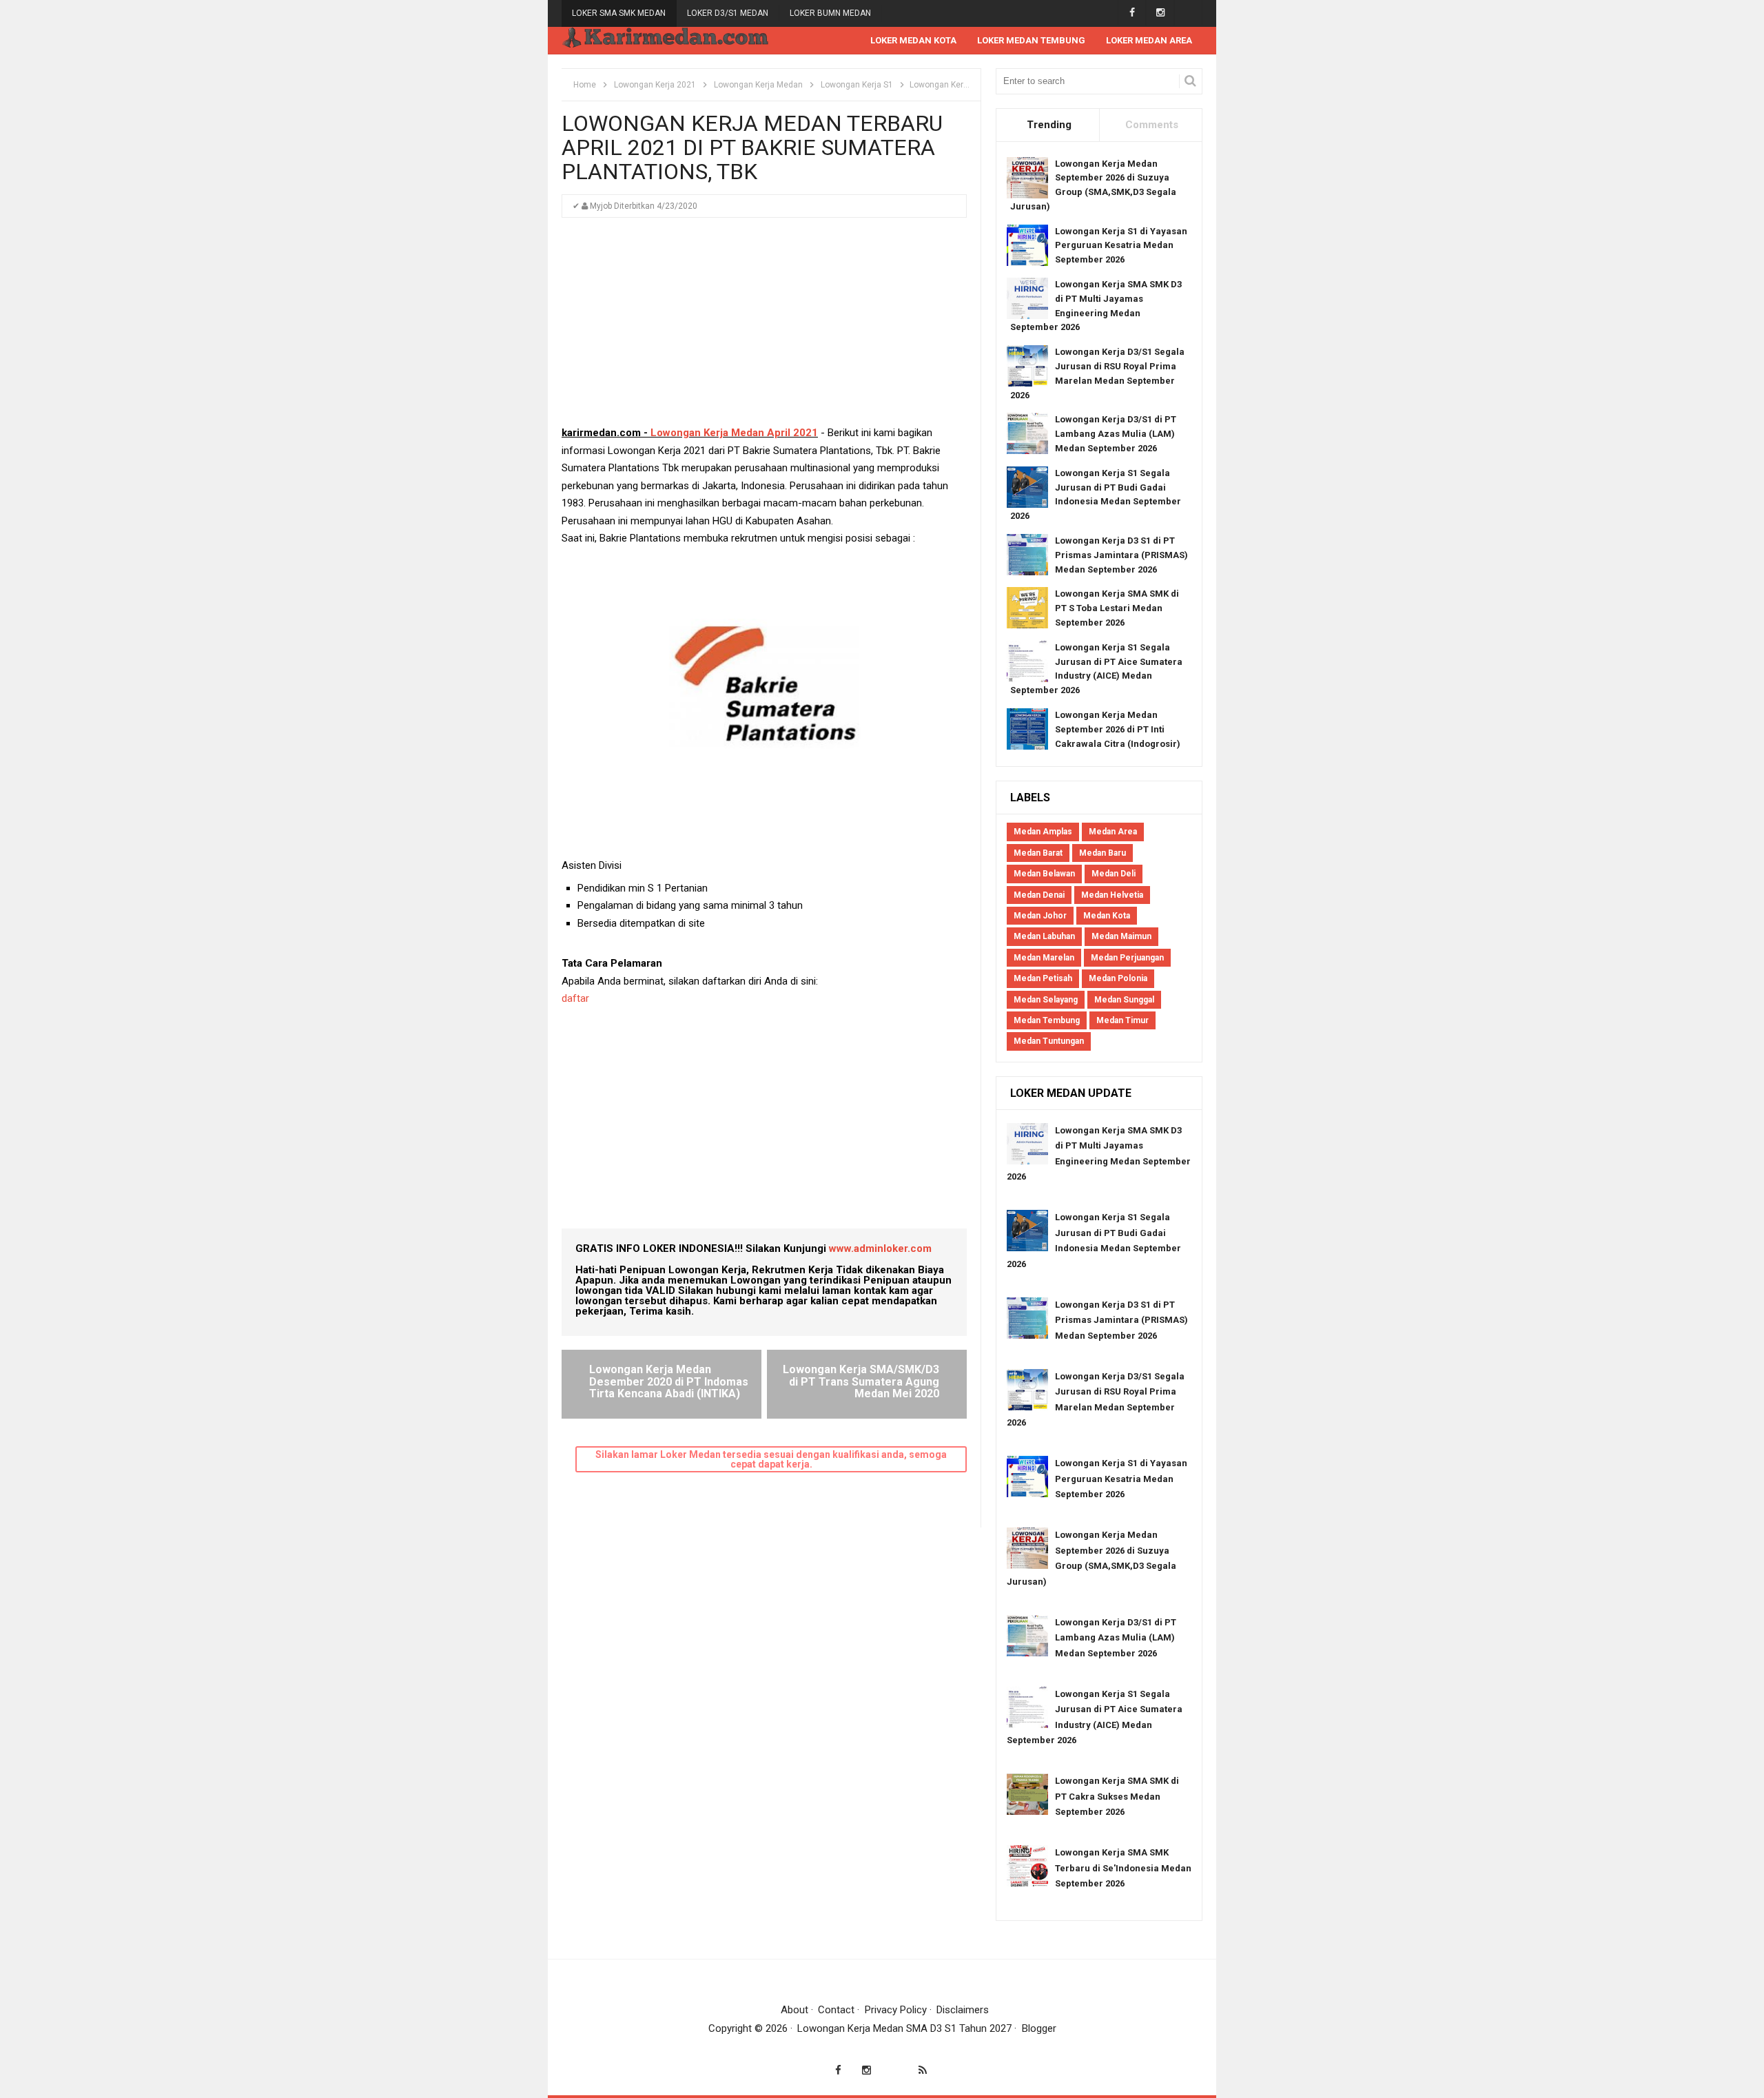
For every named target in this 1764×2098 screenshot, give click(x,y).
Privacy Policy (896, 2010)
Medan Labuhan (1044, 936)
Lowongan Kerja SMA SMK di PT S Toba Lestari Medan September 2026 (1117, 608)
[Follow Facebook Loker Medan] (1132, 13)
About (794, 2010)
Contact (836, 2010)
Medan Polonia (1118, 978)
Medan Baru (1102, 853)
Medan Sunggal (1124, 1000)
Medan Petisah (1043, 978)
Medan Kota (1107, 916)
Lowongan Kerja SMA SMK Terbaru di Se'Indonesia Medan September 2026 (1123, 1868)
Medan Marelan (1044, 958)
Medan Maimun (1121, 936)
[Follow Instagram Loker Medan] (1160, 13)
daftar (575, 998)
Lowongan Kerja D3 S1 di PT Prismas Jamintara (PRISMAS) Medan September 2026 (1121, 555)
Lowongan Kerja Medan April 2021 (734, 433)
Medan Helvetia (1112, 895)
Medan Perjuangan (1127, 958)
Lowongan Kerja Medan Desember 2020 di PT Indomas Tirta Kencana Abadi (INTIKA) (669, 1381)
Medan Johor (1040, 916)
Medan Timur (1122, 1020)
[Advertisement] (764, 328)
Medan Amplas (1043, 832)
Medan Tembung (1047, 1020)
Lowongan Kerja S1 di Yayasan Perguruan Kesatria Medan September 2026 (1121, 246)
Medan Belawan (1044, 874)
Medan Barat (1038, 853)
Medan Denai (1039, 895)
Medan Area (1113, 832)
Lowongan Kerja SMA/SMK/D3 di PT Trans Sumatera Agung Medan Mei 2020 (861, 1381)
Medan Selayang (1046, 1000)
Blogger (1039, 2028)
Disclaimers (963, 2010)
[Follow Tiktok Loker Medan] (1188, 13)
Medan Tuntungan (1049, 1041)
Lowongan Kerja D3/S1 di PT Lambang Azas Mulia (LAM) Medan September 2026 (1116, 434)
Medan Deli (1114, 874)
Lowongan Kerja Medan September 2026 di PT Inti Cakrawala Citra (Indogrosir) (1118, 729)
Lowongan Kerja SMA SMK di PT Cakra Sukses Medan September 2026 (1117, 1796)
